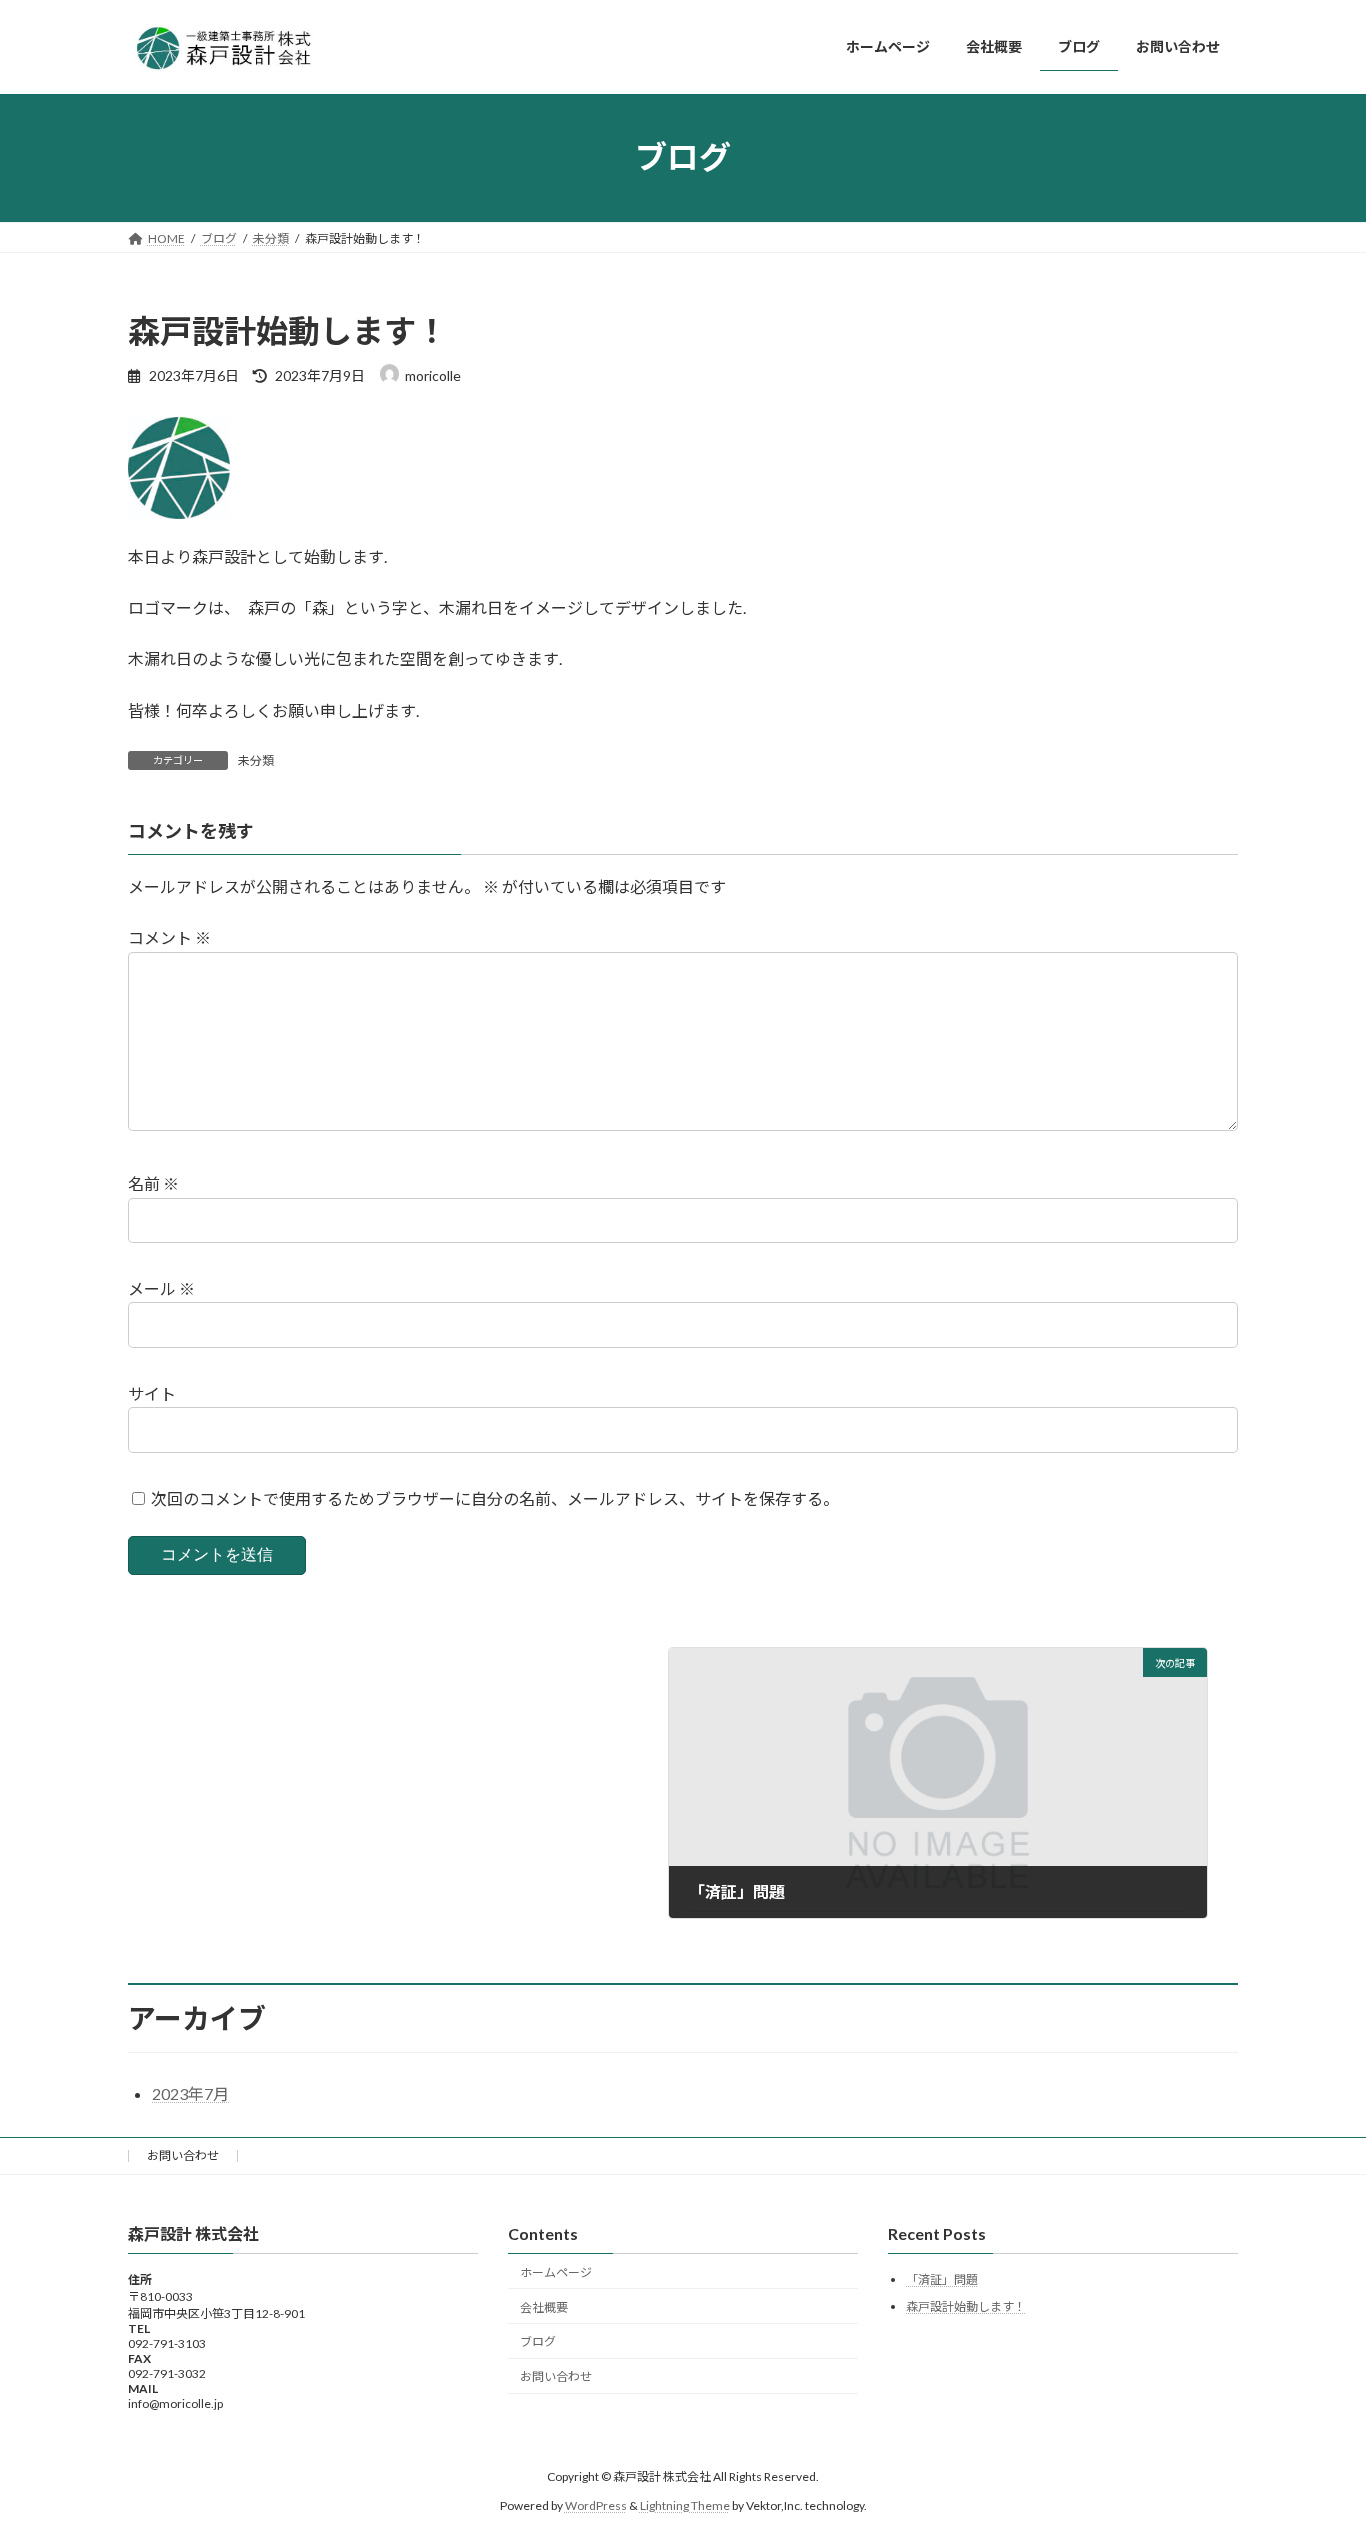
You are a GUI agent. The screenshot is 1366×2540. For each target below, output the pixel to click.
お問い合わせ (183, 2155)
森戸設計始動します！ (966, 2306)
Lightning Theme (685, 2505)
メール (161, 1288)
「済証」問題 (942, 2280)
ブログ (538, 2342)
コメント (169, 937)
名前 (153, 1183)
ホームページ (556, 2272)
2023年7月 (190, 2093)
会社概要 (544, 2307)
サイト (152, 1393)
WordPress (596, 2505)
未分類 (256, 760)
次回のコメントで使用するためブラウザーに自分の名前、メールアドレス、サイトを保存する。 (495, 1498)
